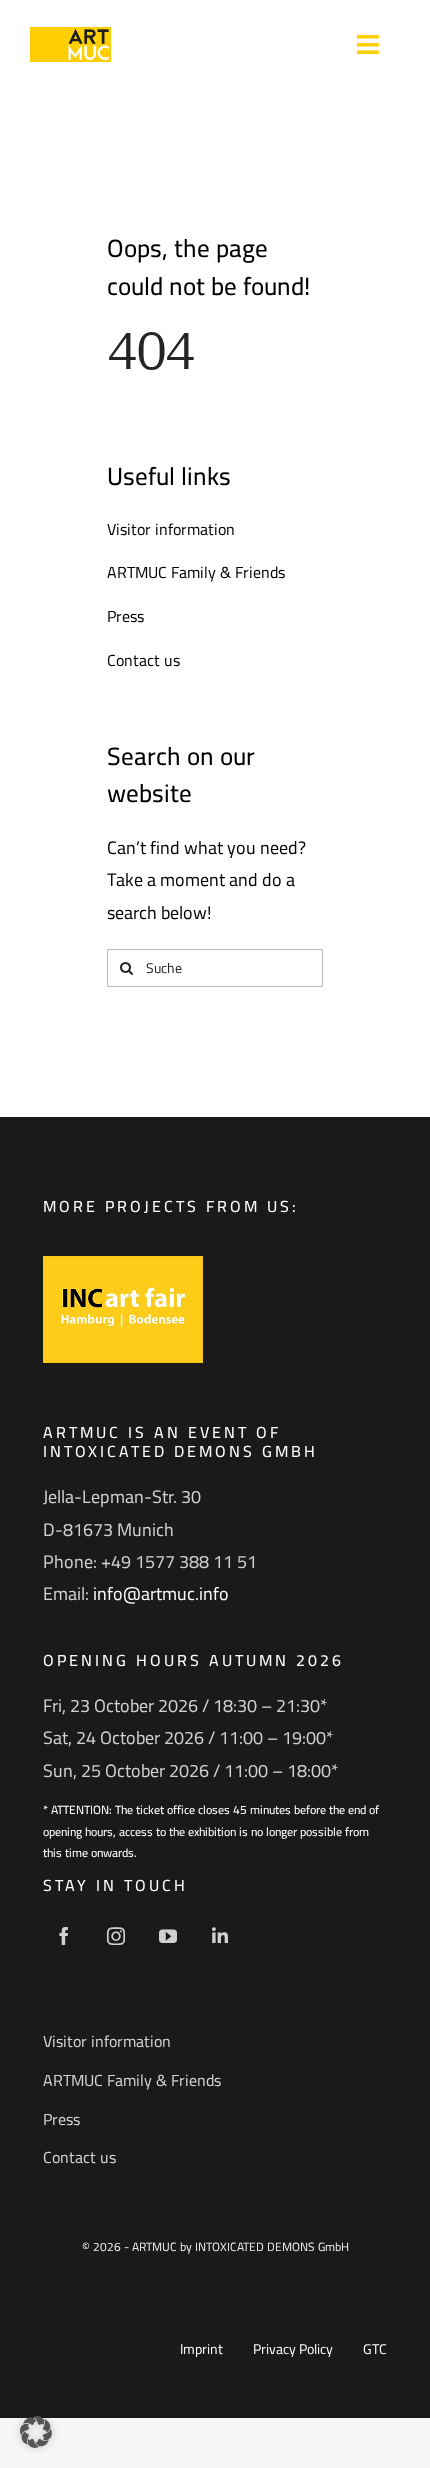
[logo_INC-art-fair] (123, 1264)
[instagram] (116, 1936)
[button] (36, 2432)
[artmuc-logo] (70, 35)
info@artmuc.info (161, 1593)
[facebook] (64, 1936)
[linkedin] (220, 1936)
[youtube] (168, 1936)
